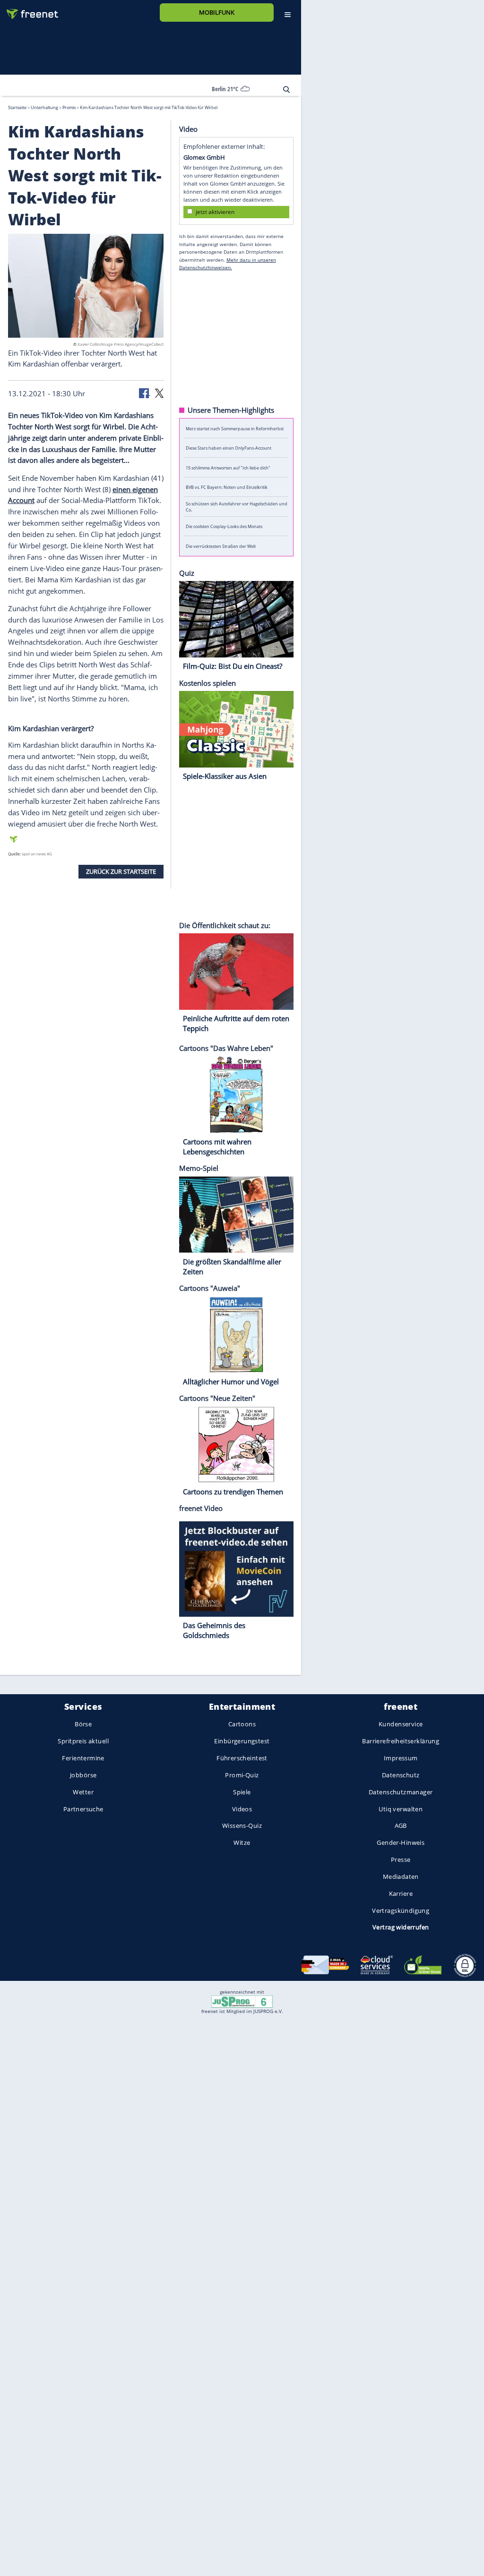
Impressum (401, 1758)
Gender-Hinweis (401, 1842)
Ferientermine (83, 1758)
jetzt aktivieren (215, 211)
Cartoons (242, 1724)
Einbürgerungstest (242, 1741)
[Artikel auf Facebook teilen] (145, 392)
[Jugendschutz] (242, 2001)
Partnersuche (83, 1808)
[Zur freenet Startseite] (29, 10)
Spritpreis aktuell (83, 1741)
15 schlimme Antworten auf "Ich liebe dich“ (228, 467)
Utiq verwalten (401, 1808)
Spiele (242, 1792)
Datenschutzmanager (401, 1792)
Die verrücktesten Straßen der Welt (221, 546)
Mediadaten (401, 1877)
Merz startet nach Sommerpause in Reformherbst (235, 428)
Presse (401, 1859)
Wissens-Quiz (242, 1825)
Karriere (401, 1893)
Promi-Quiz (242, 1775)
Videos (242, 1808)
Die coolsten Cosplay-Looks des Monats (224, 526)
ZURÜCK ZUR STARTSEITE (121, 871)
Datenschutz (401, 1775)
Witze (242, 1842)
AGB (401, 1825)
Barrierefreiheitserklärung (401, 1741)
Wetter (83, 1792)
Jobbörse (83, 1775)
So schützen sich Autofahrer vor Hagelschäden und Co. (237, 507)
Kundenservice (401, 1724)
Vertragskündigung (401, 1910)
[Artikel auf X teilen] (159, 392)
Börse (83, 1724)
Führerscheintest (242, 1758)
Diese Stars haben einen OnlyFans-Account (229, 448)
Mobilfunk (217, 12)
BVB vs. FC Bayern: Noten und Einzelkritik (227, 487)
